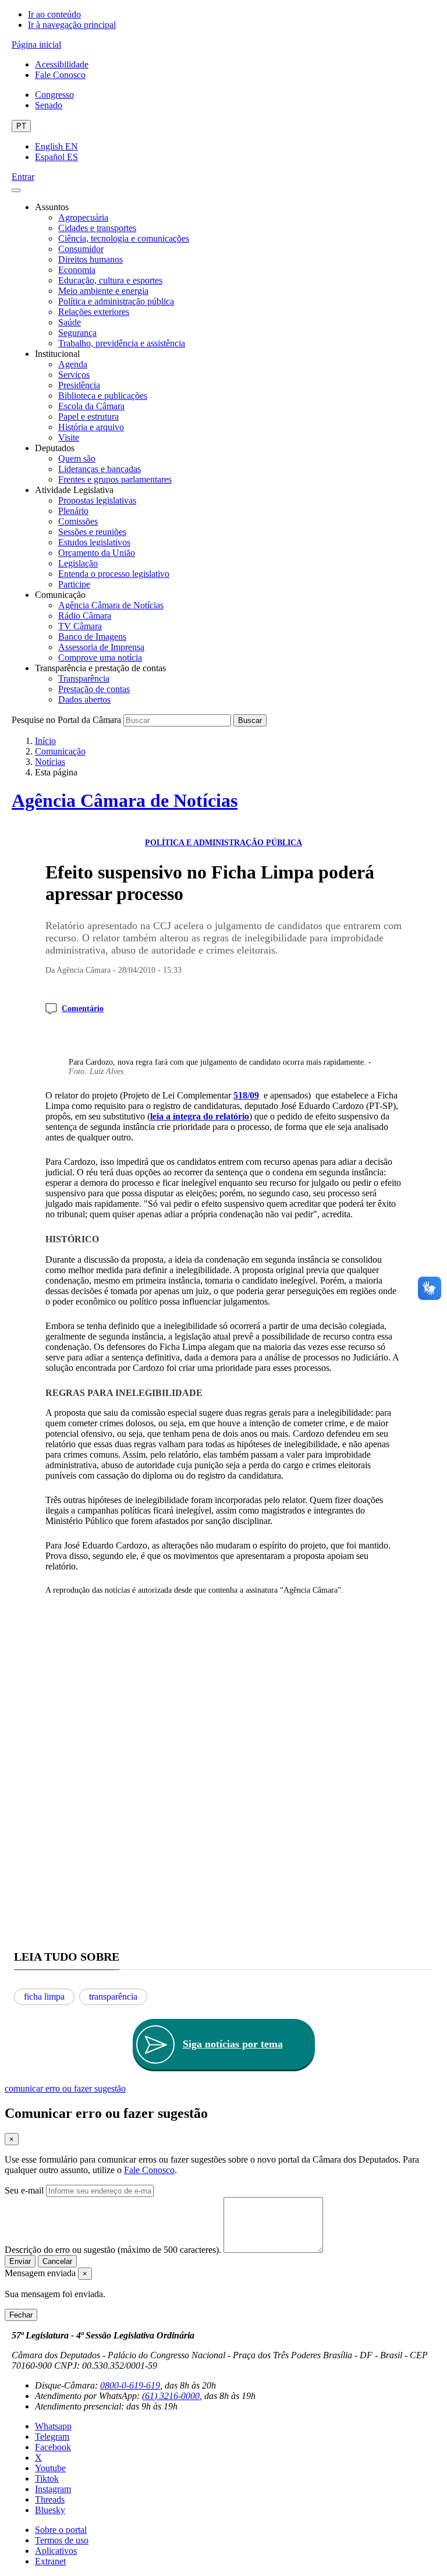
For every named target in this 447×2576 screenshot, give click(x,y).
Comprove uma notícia (100, 658)
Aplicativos (56, 2551)
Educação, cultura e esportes (110, 280)
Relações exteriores (94, 312)
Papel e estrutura (88, 417)
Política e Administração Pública (223, 843)
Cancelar (57, 2261)
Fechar (21, 2315)
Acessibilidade (62, 64)
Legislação (78, 563)
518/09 (246, 1095)
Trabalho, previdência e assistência (122, 343)
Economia (77, 270)
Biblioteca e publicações (103, 396)
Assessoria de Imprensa (101, 647)
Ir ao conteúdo (54, 14)
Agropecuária (83, 217)
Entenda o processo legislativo (114, 574)
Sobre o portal (61, 2530)
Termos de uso (62, 2540)
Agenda (73, 364)
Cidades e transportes (97, 228)
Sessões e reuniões (92, 532)
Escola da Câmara (91, 406)
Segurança (77, 333)
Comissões (78, 521)
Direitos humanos (91, 259)
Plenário (73, 511)
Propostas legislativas (97, 500)
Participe (74, 584)
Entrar (23, 177)
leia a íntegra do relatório (200, 1116)
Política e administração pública (116, 301)
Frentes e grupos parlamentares (115, 479)
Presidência (79, 385)
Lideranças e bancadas (100, 469)
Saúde (70, 322)
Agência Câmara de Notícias (111, 605)
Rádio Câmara (85, 616)
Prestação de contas (94, 689)
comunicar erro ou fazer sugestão (65, 2088)
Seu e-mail (24, 2190)
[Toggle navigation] (16, 190)
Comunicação (60, 751)
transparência (113, 1996)
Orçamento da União (97, 553)
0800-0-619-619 (130, 2385)
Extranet (50, 2561)
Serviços (74, 375)
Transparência (84, 678)
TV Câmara (80, 626)
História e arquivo (91, 427)
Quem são (77, 458)
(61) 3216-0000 (171, 2396)
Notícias (50, 762)
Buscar (250, 720)
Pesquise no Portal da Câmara (66, 720)
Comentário (83, 1009)
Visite (69, 437)
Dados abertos (84, 699)
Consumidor (81, 249)
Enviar (20, 2261)
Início (45, 741)
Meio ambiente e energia (103, 291)
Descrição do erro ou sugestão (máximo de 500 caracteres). (113, 2250)
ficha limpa (44, 1996)
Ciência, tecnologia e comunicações (124, 238)
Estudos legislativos (94, 542)
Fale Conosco (60, 75)
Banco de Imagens (92, 637)
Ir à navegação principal (72, 25)
